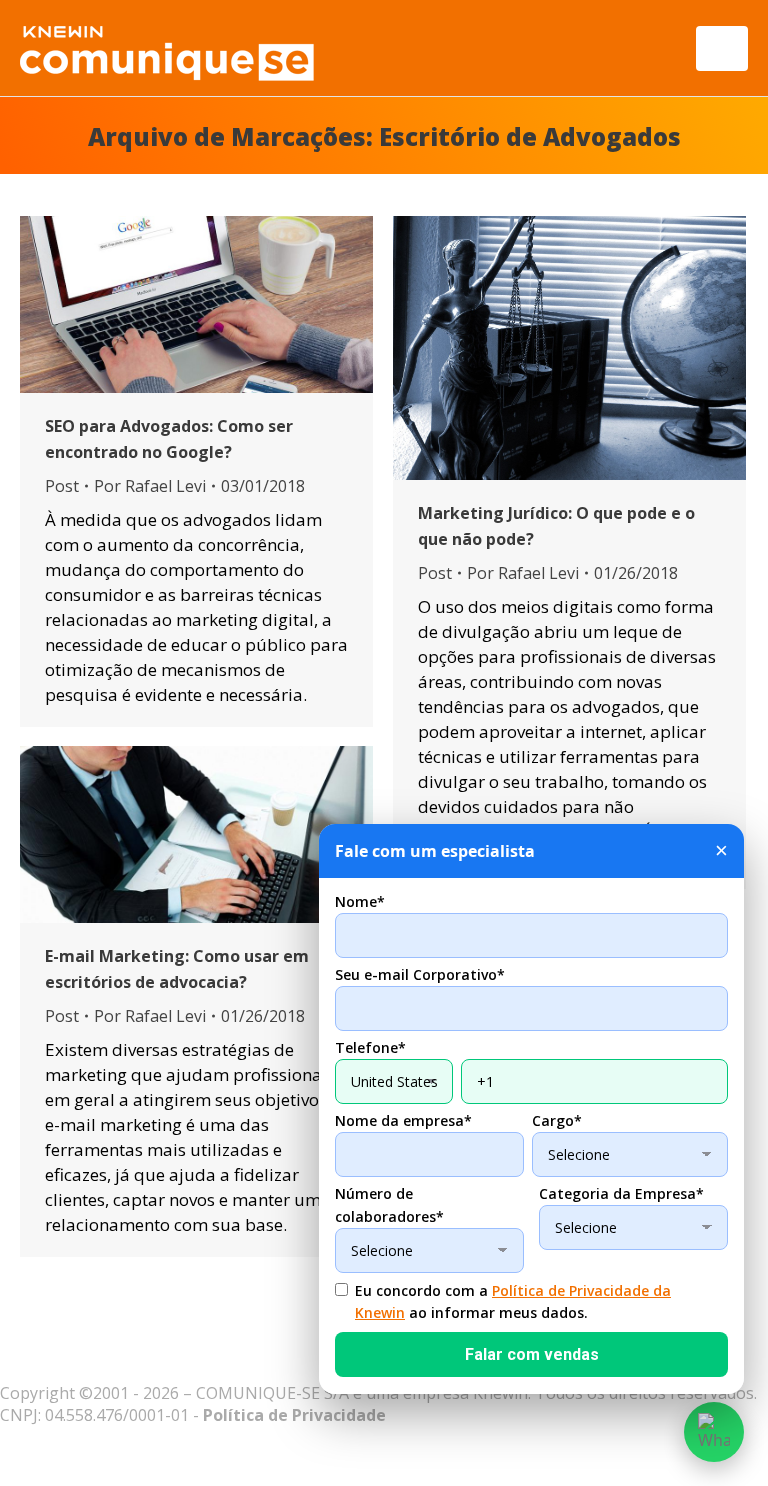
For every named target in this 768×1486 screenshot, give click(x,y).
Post (62, 486)
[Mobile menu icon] (722, 48)
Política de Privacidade (294, 1415)
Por (150, 486)
